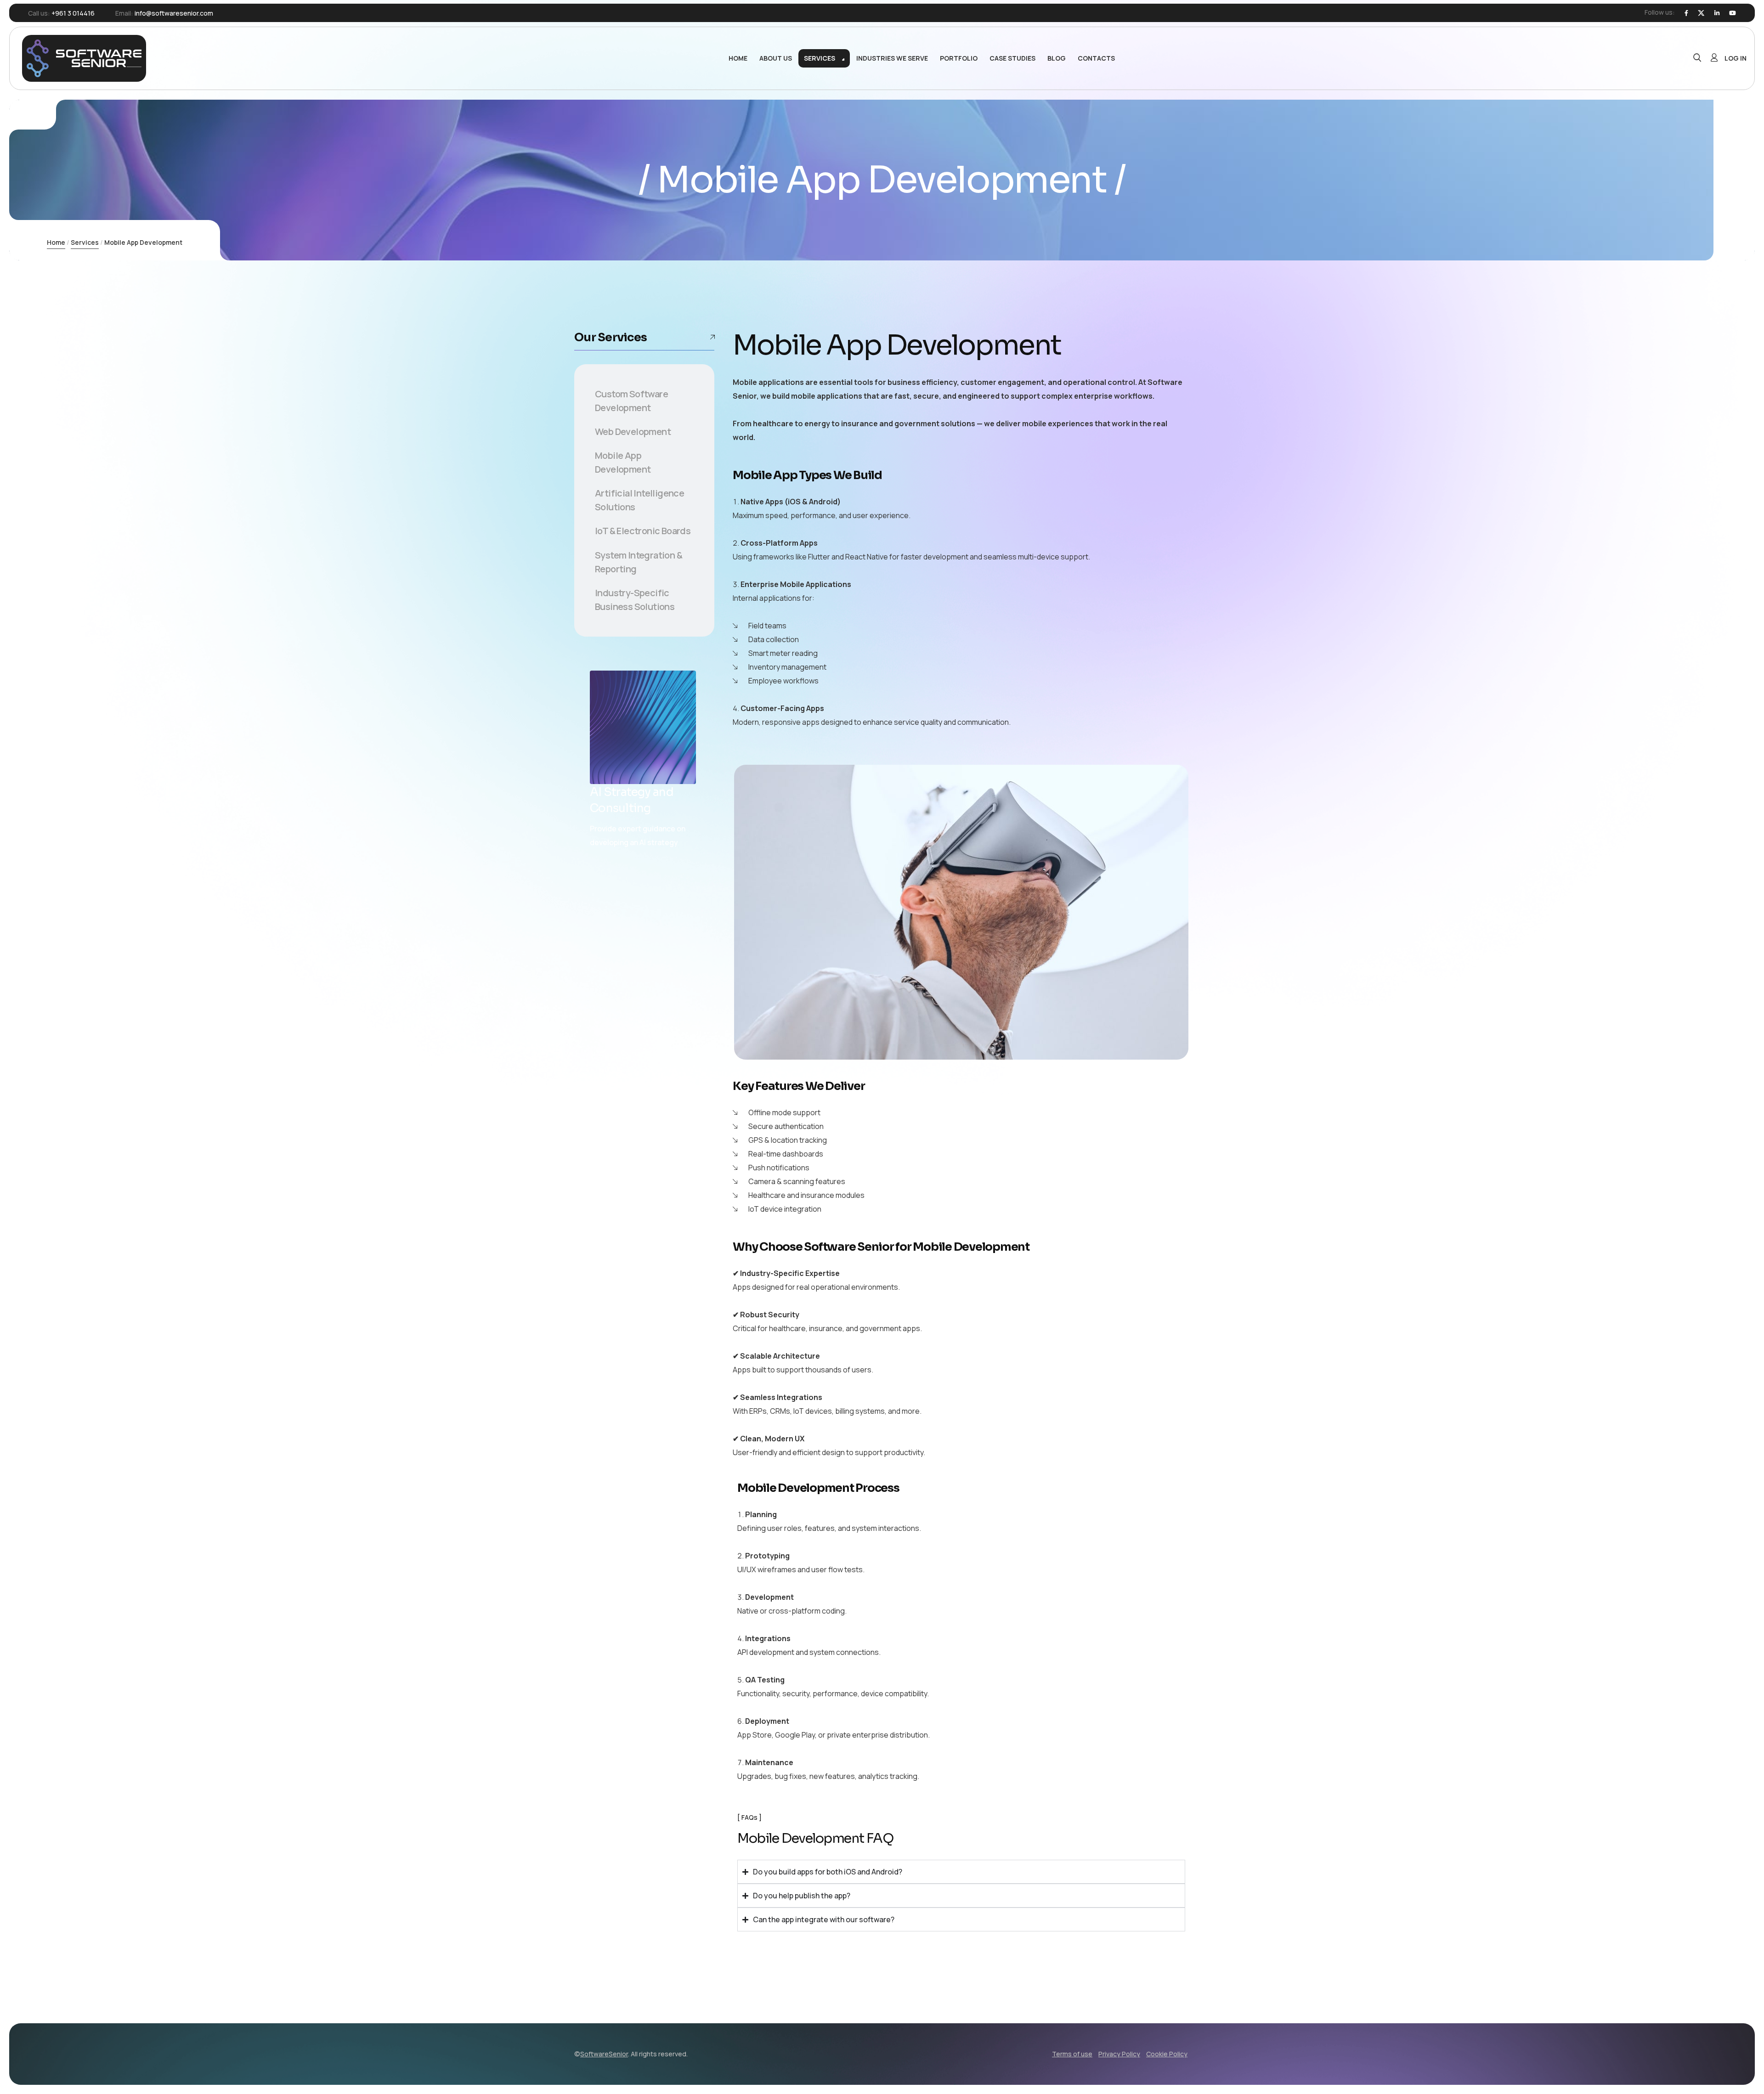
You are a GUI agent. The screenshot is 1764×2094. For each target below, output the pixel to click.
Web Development (633, 432)
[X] (1701, 13)
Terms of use (1072, 2054)
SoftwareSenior (604, 2054)
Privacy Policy (1119, 2054)
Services (85, 242)
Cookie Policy (1167, 2054)
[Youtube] (1733, 13)
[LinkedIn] (1717, 13)
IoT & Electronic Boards (643, 531)
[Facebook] (1686, 13)
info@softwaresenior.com (174, 13)
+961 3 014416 (73, 13)
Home (56, 242)
